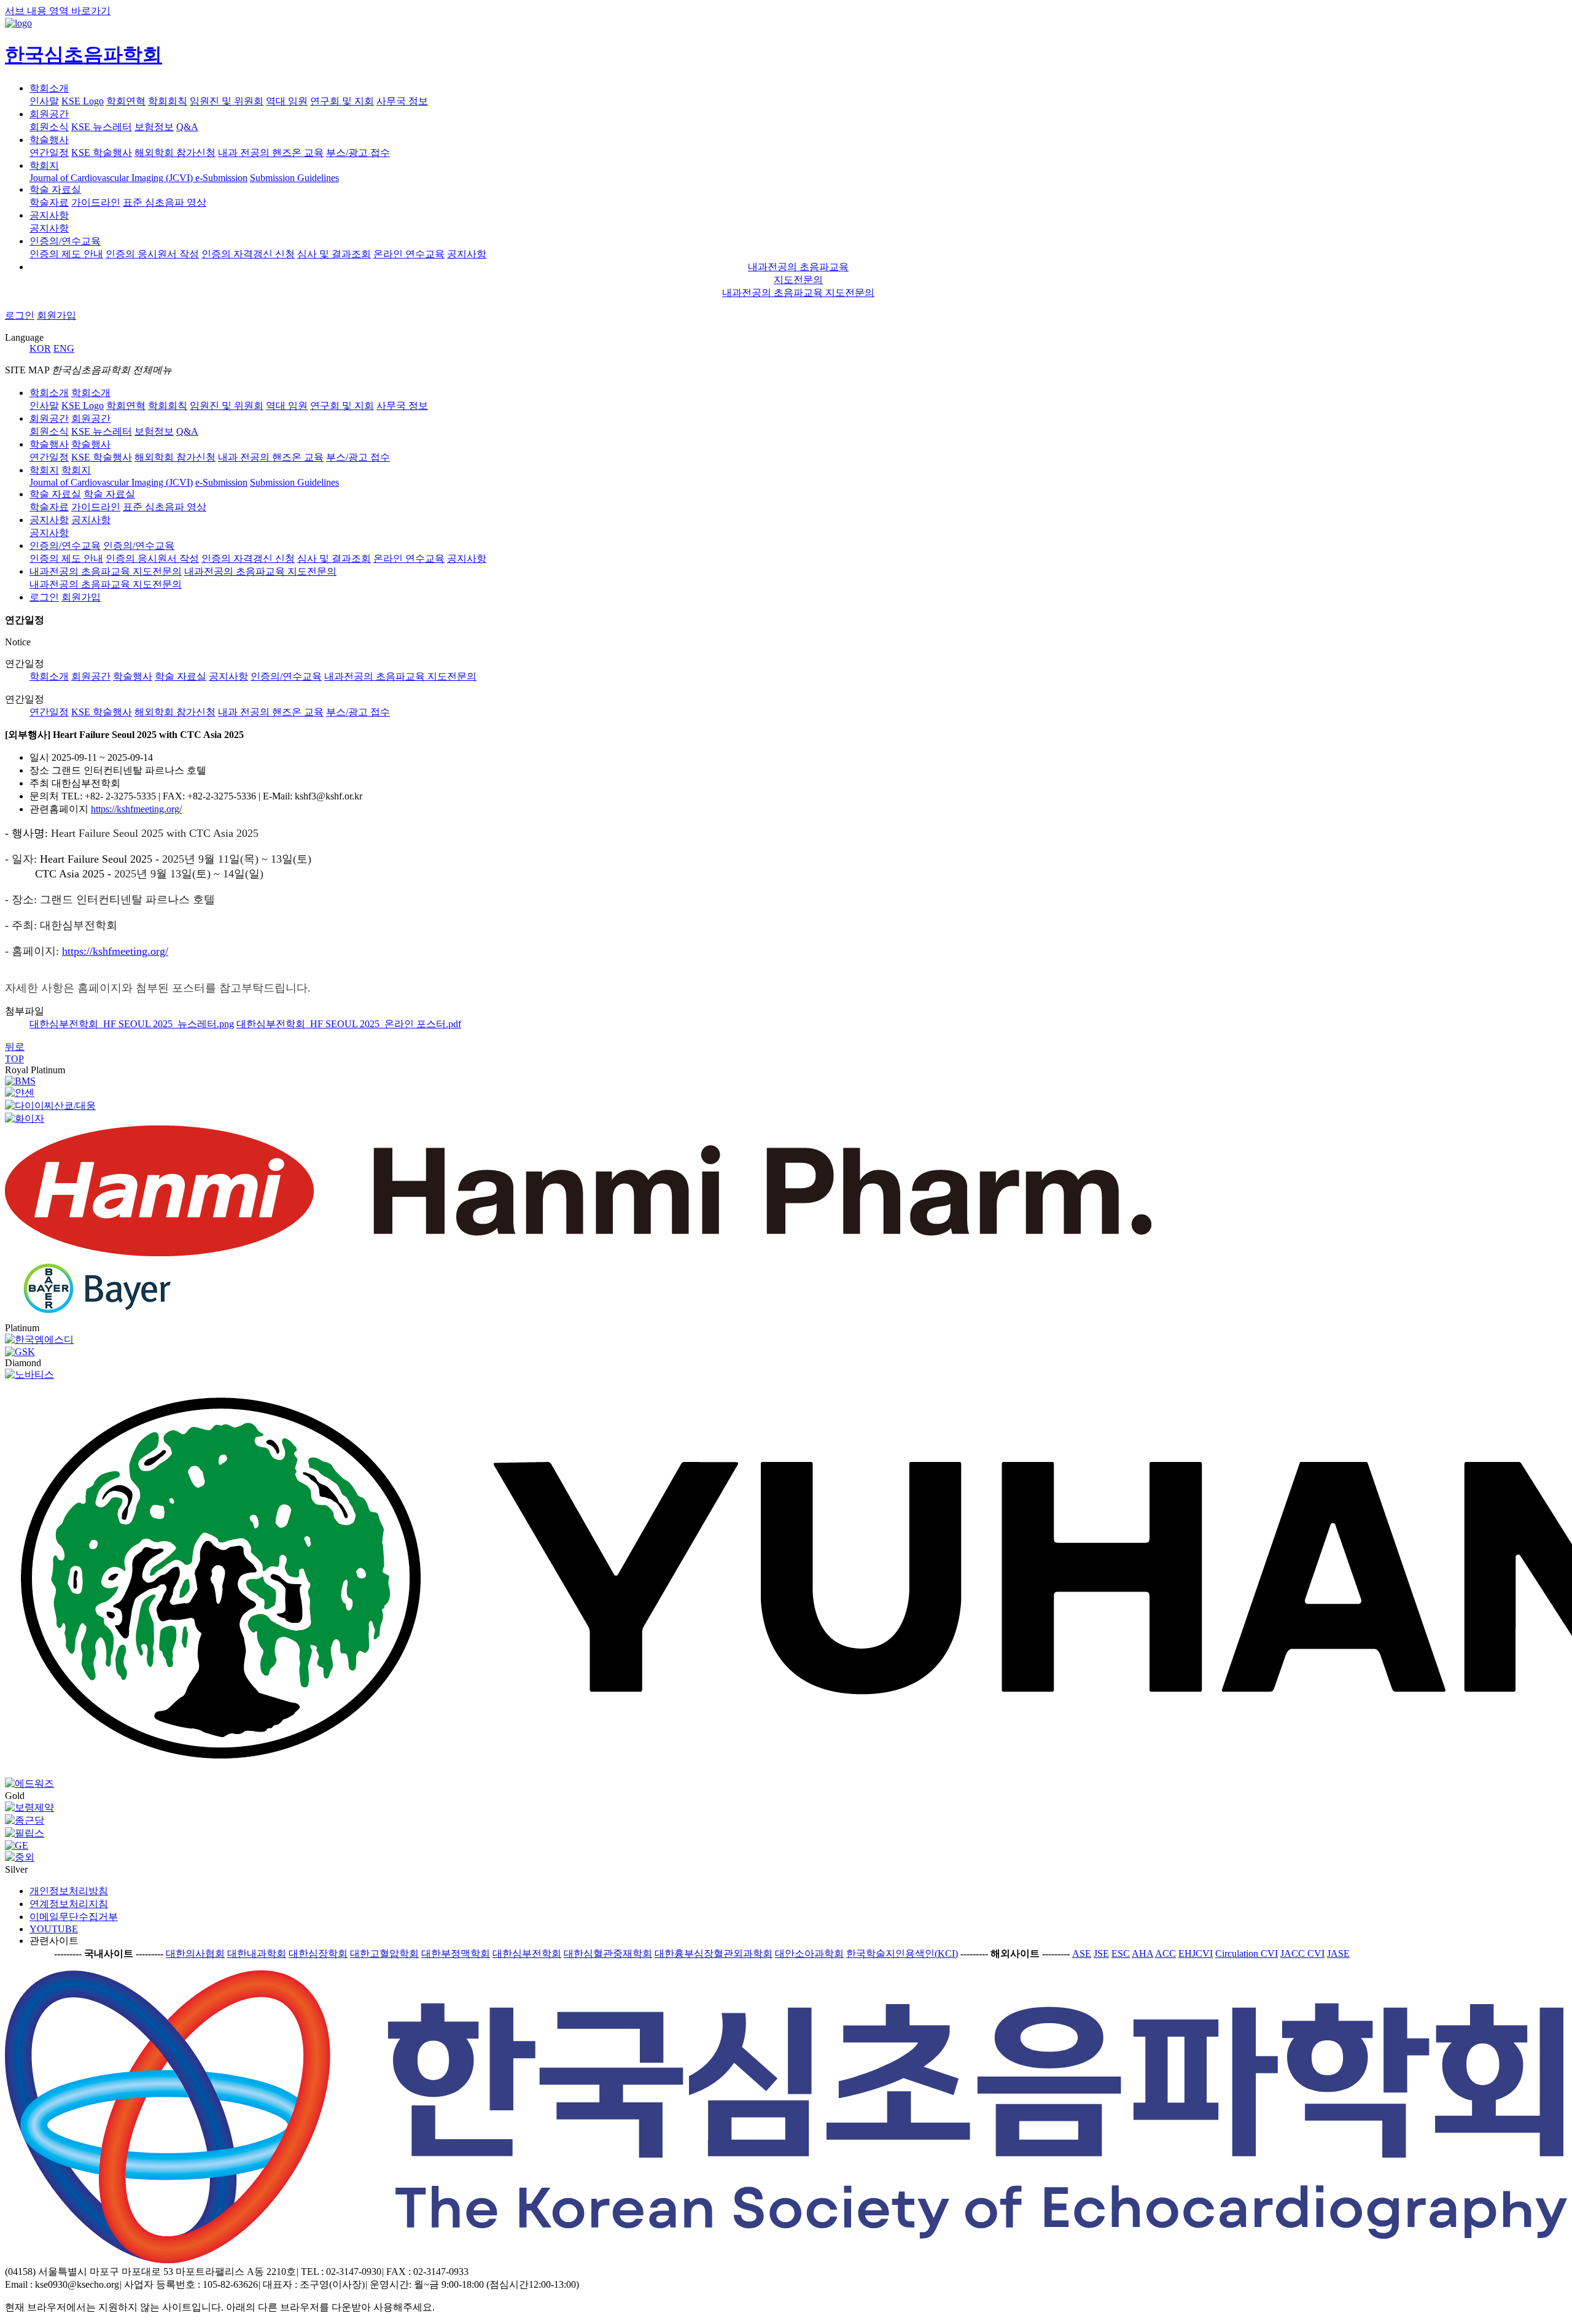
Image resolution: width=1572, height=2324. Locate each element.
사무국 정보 (402, 101)
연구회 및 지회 (342, 101)
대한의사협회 (195, 1953)
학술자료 (49, 202)
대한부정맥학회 (456, 1953)
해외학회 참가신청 (175, 153)
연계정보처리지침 (69, 1904)
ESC (1121, 1953)
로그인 (20, 315)
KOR (40, 348)
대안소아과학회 (809, 1953)
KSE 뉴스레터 (102, 127)
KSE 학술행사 (102, 153)
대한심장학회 (318, 1953)
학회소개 (49, 88)
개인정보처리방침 (69, 1891)
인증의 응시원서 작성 (152, 254)
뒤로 (15, 1047)
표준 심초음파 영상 (165, 202)
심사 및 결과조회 (334, 254)
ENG (64, 348)
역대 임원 (287, 101)
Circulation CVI (1247, 1953)
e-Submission (221, 178)
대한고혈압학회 (384, 1953)
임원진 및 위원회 (227, 101)
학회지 (44, 165)
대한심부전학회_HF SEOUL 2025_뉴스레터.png (132, 1024)
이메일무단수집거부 (74, 1917)
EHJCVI (1196, 1953)
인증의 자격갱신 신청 (248, 254)
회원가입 (56, 315)
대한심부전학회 (527, 1953)
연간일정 (49, 153)
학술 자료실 (55, 189)
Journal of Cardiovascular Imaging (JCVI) (112, 178)
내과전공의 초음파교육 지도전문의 (798, 293)
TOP (14, 1059)
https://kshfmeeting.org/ (136, 809)
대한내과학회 (257, 1953)
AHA (1142, 1953)
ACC (1165, 1953)
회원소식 (49, 127)
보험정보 (154, 127)
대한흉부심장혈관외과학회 (714, 1953)
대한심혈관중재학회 (608, 1953)
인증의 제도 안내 (66, 254)
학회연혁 (126, 101)
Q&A (187, 127)
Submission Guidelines (294, 178)
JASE (1338, 1953)
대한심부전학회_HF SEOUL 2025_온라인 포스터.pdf (349, 1024)
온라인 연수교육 (409, 254)
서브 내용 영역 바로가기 (58, 11)
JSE (1101, 1953)
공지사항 (49, 215)
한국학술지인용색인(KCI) (902, 1953)
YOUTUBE (54, 1929)
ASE (1082, 1953)
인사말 (44, 101)
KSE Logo (83, 101)
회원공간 (49, 114)
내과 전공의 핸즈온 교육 (271, 153)
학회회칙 (168, 101)
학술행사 (49, 140)
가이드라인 (96, 202)
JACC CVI (1302, 1953)
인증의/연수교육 (65, 241)
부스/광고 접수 (358, 712)
